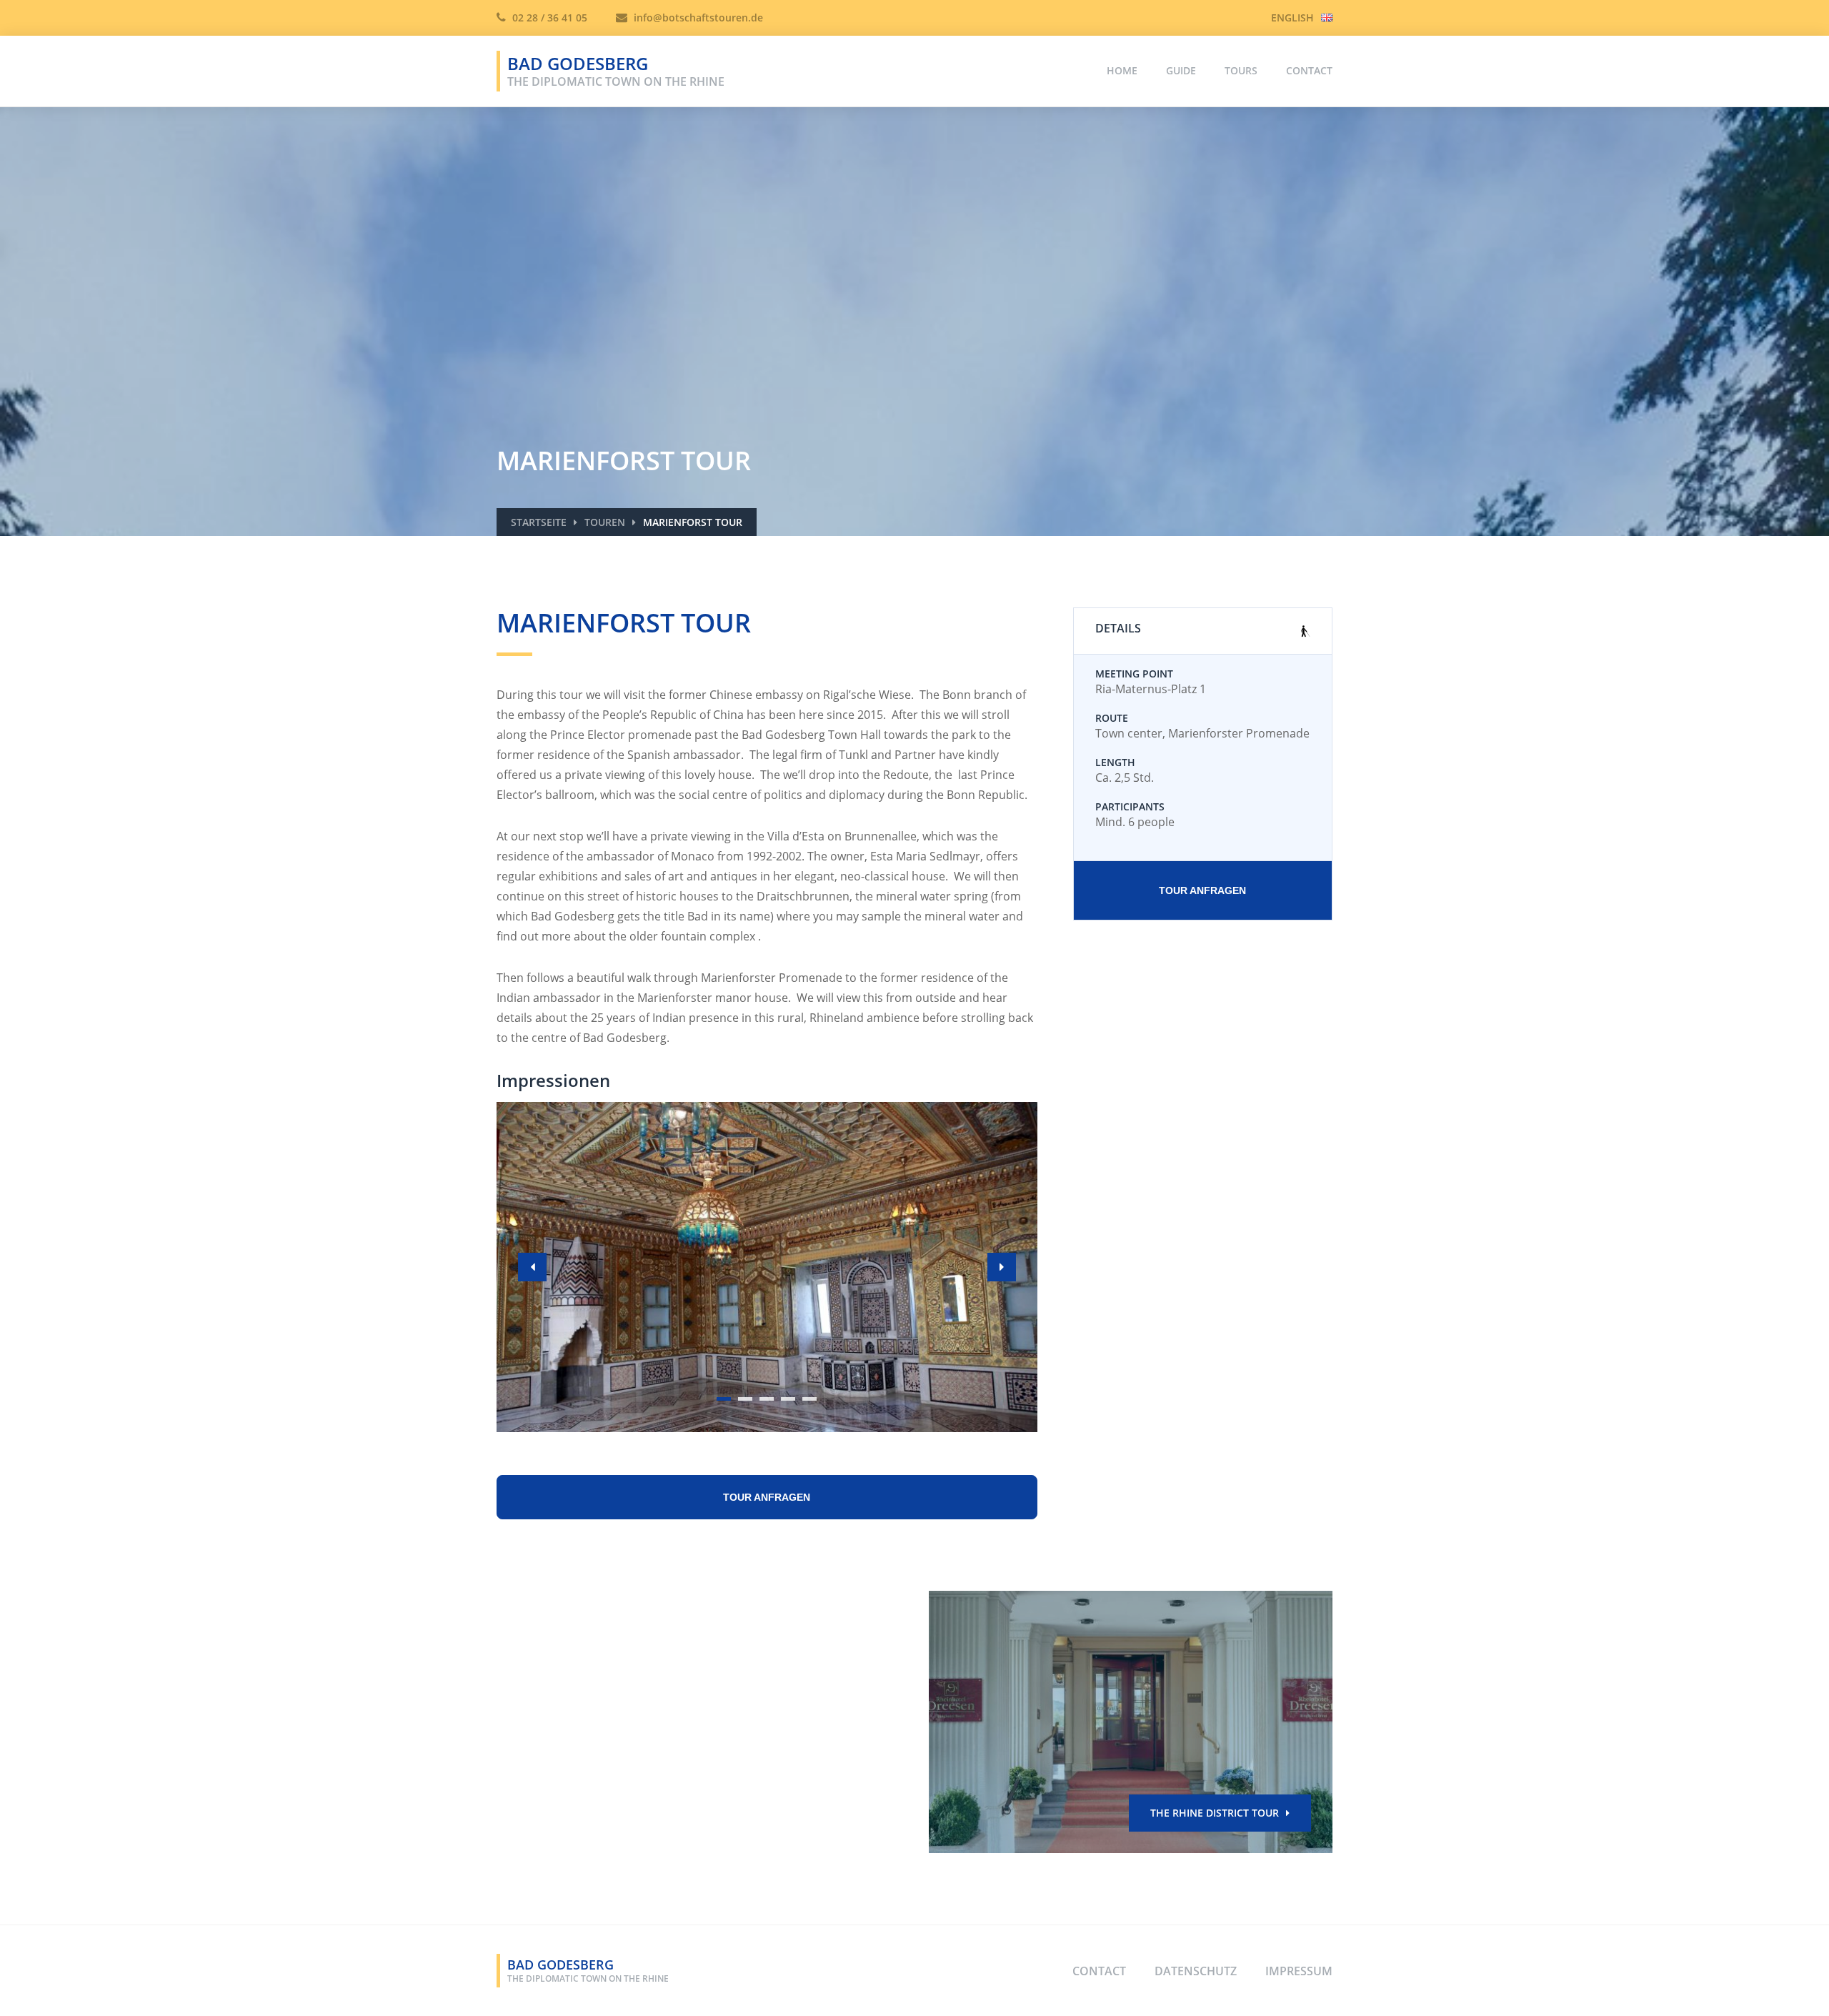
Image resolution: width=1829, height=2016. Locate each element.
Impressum (1299, 1971)
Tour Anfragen (1202, 890)
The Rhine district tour (1215, 1813)
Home (1122, 70)
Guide (1181, 70)
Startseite (539, 522)
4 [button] (788, 1399)
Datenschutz (1196, 1971)
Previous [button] (532, 1267)
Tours (1241, 70)
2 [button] (746, 1399)
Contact (1309, 70)
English (1292, 18)
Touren (605, 522)
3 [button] (767, 1399)
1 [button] (724, 1399)
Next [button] (1002, 1267)
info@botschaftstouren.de (697, 18)
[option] (767, 1267)
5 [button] (810, 1399)
